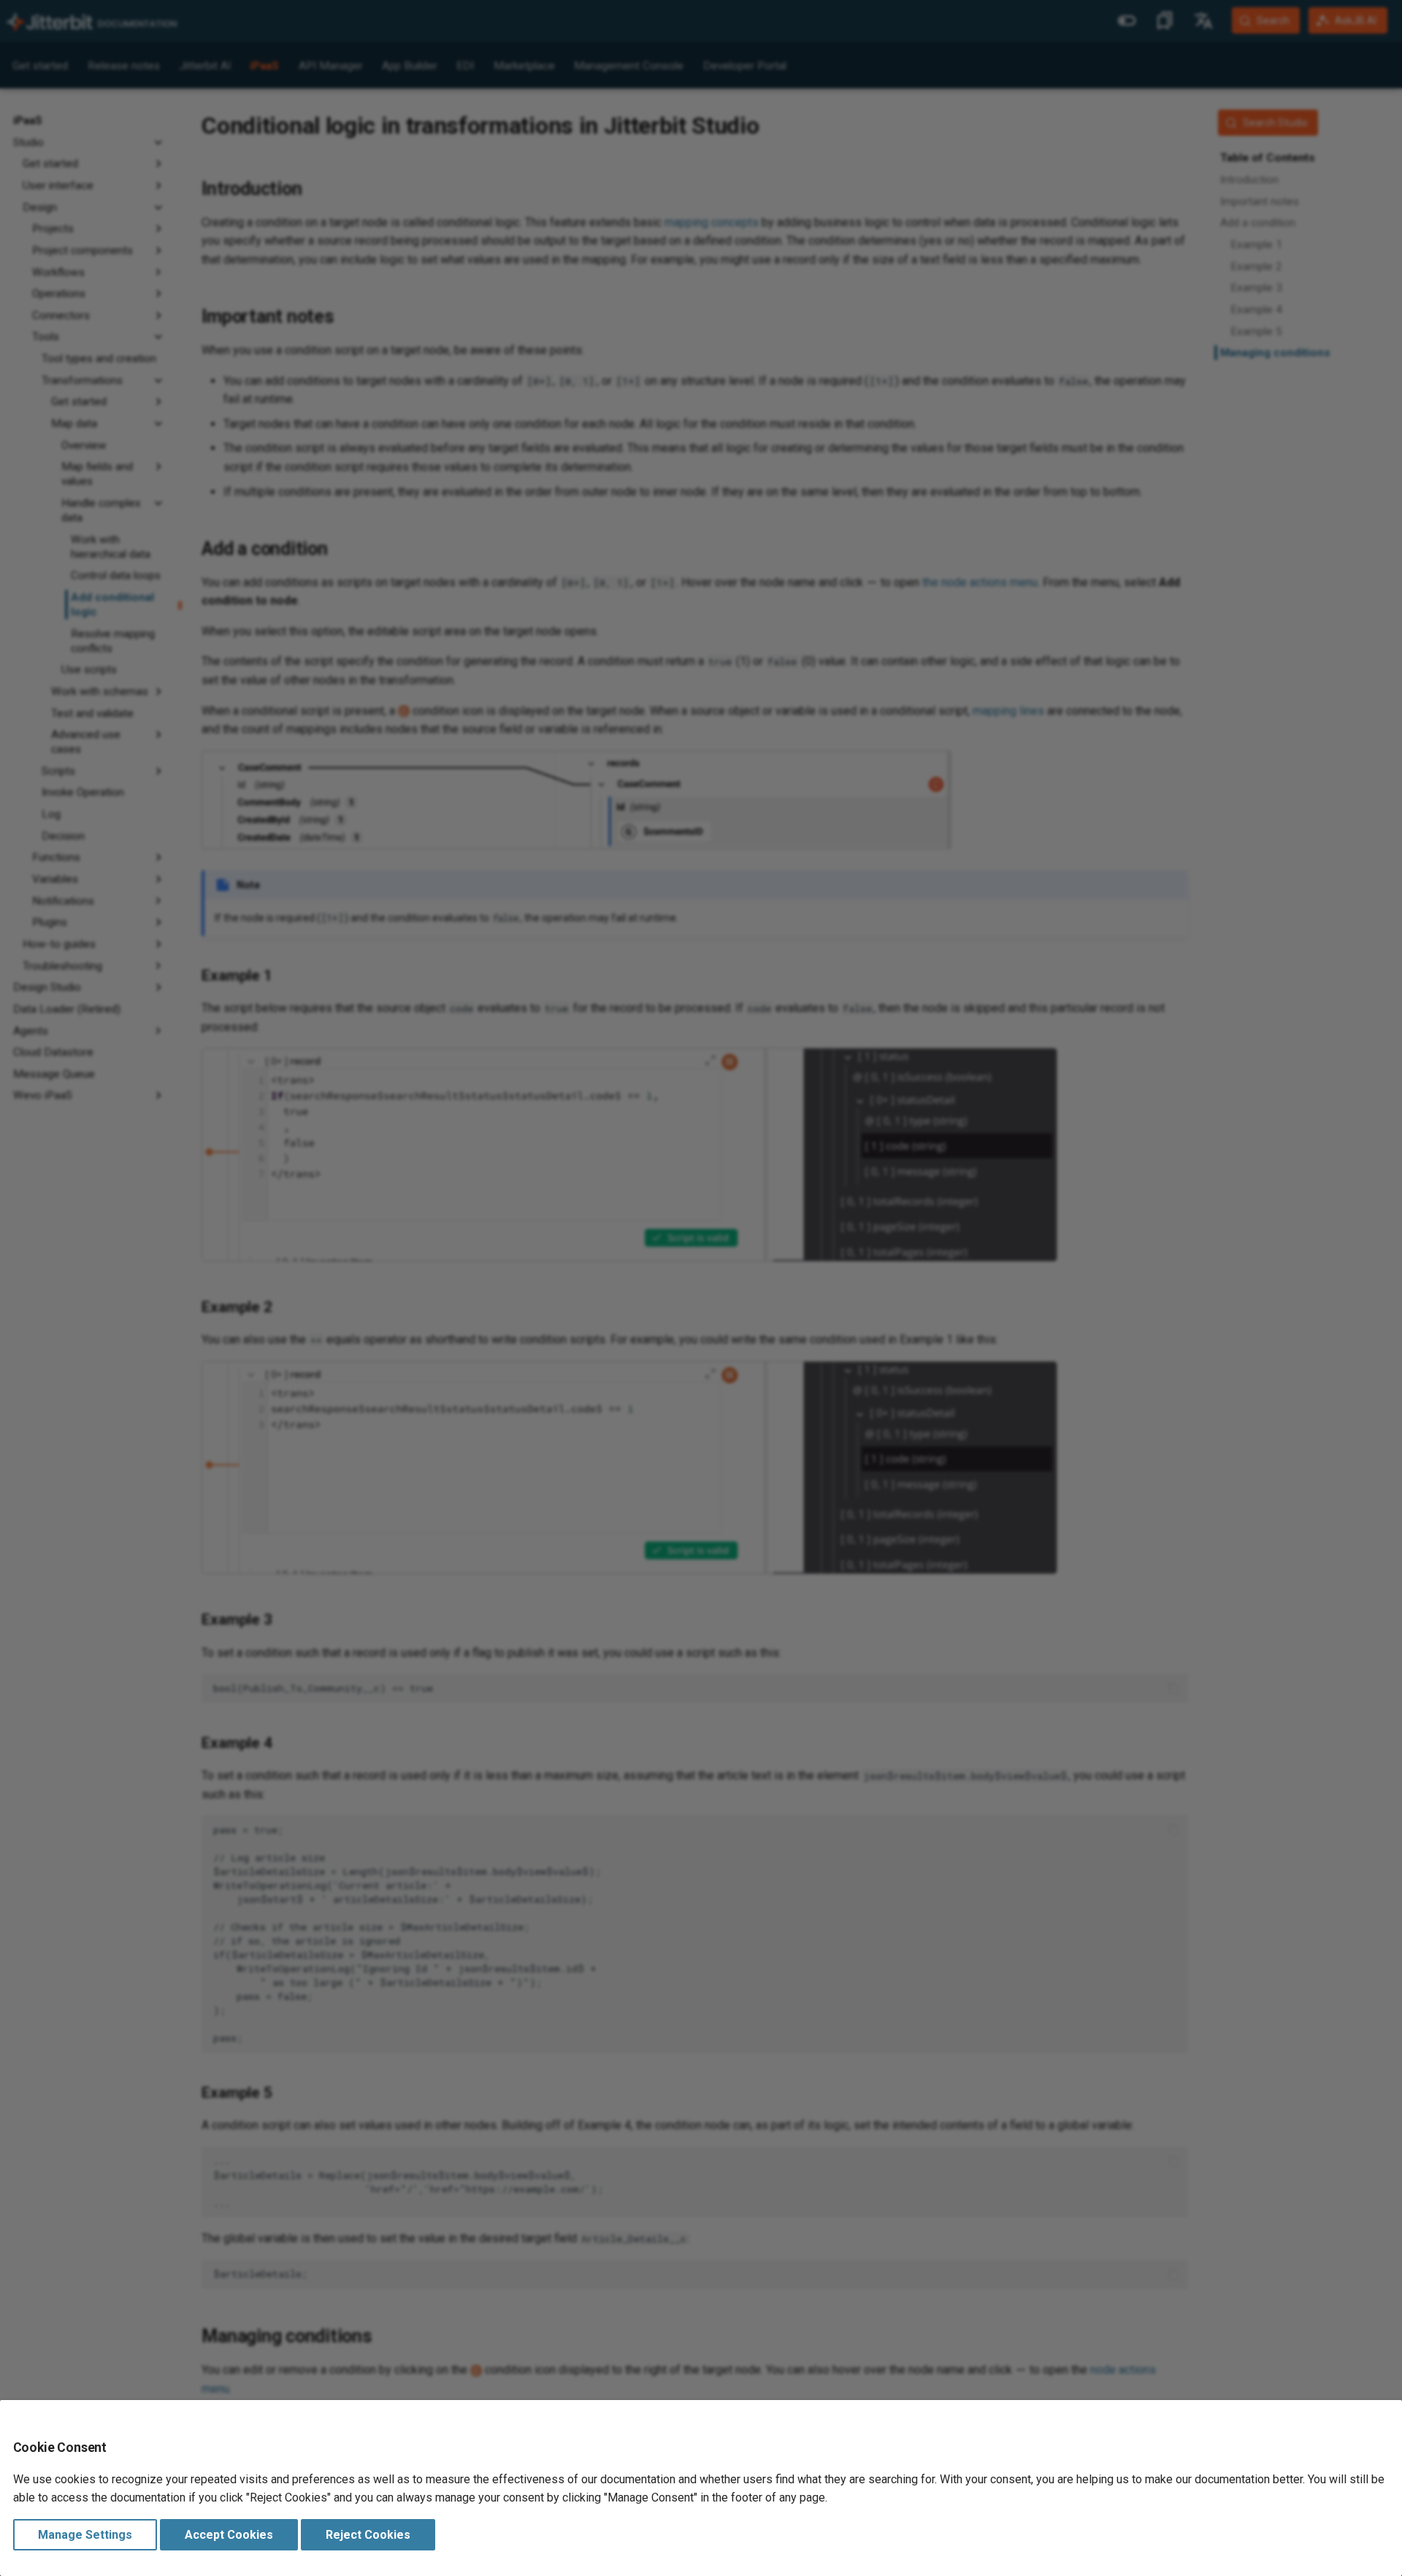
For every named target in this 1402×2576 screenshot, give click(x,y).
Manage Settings (85, 2535)
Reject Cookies (368, 2535)
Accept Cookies (229, 2535)
